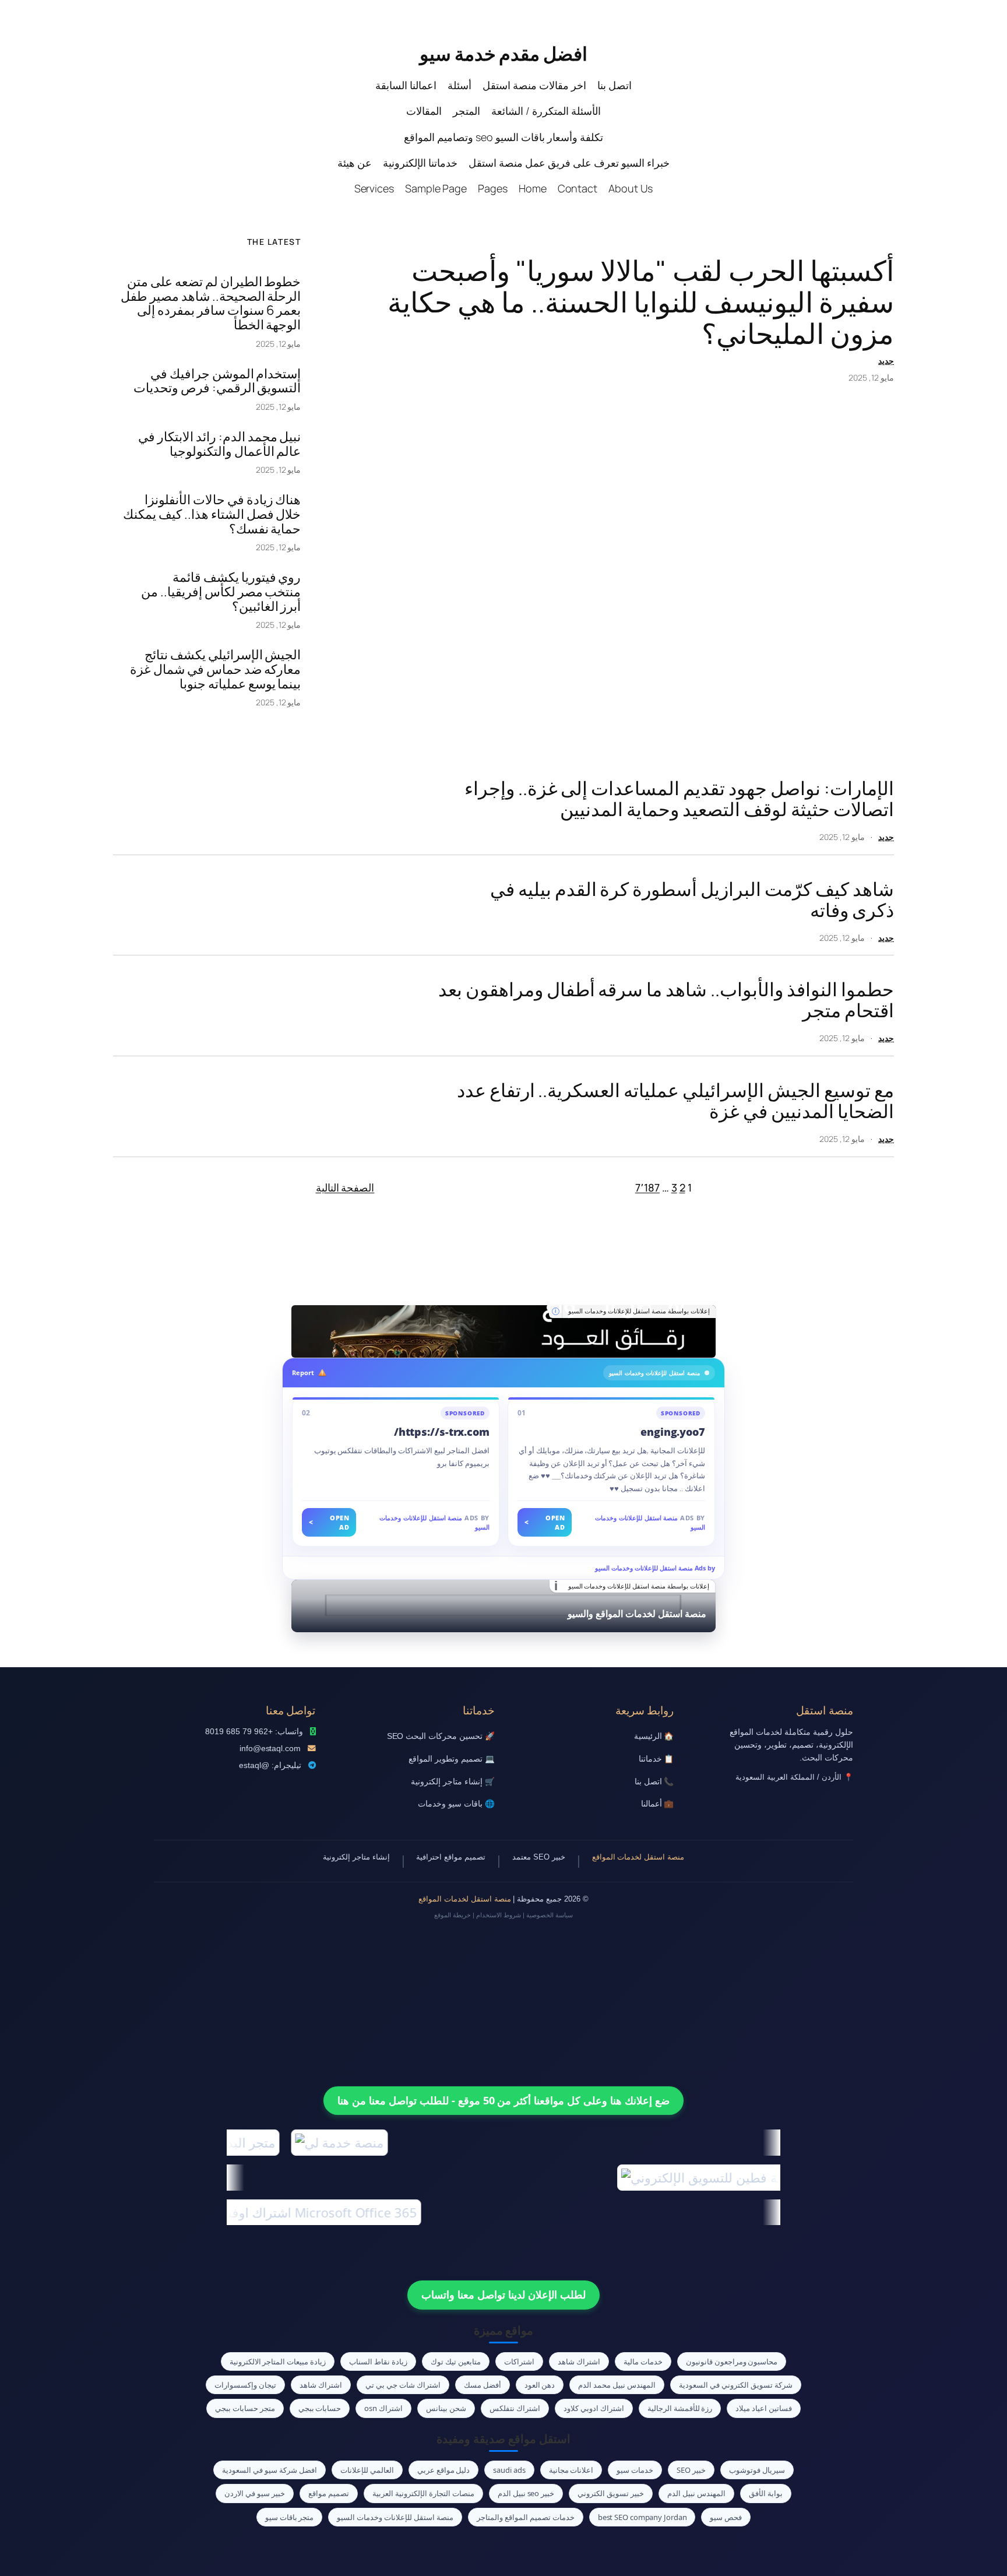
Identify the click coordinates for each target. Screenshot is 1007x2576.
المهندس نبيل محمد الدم (617, 2385)
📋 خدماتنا (656, 1759)
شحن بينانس (446, 2408)
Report (303, 1373)
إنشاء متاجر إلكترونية (356, 1857)
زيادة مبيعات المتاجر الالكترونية (278, 2361)
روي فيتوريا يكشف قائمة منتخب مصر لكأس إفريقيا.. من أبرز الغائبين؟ (221, 592)
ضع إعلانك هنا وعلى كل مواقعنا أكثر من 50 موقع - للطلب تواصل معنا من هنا (503, 2100)
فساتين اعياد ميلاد (764, 2408)
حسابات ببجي (320, 2408)
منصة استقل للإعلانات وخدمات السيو (395, 2517)
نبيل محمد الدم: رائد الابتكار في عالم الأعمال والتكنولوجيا (220, 444)
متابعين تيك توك (456, 2361)
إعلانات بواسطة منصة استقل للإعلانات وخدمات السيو (639, 1311)
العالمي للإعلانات (367, 2470)
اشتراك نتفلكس (515, 2408)
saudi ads (509, 2470)
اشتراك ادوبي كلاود (594, 2408)
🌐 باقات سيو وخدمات (456, 1804)
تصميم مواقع (329, 2493)
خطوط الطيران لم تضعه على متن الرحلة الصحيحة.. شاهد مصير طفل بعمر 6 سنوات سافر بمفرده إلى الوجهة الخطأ (211, 303)
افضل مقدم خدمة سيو (503, 54)
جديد (886, 361)
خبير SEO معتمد (539, 1857)
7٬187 (647, 1187)
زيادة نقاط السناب (378, 2361)
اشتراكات (519, 2361)
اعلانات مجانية (571, 2470)
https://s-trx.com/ (442, 1432)
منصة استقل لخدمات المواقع (638, 1857)
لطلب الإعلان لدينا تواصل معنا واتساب (503, 2294)
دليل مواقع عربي (444, 2470)
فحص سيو (726, 2517)
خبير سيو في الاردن (255, 2493)
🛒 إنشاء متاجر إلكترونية (453, 1782)
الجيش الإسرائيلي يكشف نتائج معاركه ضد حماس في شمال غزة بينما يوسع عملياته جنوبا (216, 669)
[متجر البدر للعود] (503, 1331)
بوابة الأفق (766, 2493)
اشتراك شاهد (579, 2361)
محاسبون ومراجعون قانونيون (732, 2361)
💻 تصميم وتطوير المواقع (452, 1759)
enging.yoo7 (673, 1432)
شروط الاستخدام (499, 1915)
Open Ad (545, 1522)
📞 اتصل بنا (654, 1782)
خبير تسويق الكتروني (611, 2493)
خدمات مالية (643, 2361)
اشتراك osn (383, 2408)
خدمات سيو (635, 2470)
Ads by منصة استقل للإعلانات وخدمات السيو (655, 1568)
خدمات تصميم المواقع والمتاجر (526, 2517)
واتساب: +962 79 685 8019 (254, 1732)
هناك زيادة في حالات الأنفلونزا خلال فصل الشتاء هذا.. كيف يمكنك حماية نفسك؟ (212, 514)
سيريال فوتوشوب (757, 2470)
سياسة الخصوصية (550, 1915)
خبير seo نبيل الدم (526, 2493)
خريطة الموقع (453, 1915)
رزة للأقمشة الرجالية (680, 2408)
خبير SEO (691, 2470)
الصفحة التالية (345, 1187)
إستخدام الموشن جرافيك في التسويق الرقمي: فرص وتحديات (217, 381)
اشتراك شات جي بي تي (403, 2385)
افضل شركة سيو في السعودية (270, 2470)
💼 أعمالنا (658, 1804)
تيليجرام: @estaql (270, 1765)
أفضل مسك (483, 2385)
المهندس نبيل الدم (696, 2493)
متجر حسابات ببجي (245, 2408)
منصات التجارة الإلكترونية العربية (423, 2493)
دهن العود (540, 2385)
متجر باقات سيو (290, 2517)
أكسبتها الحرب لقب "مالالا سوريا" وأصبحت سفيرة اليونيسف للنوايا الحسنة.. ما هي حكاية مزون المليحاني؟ (641, 302)
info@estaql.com (270, 1749)
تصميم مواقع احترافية (451, 1857)
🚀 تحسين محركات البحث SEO (441, 1736)
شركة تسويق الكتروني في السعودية (736, 2385)
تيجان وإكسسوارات (245, 2385)
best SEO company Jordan (642, 2517)
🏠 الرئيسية (654, 1736)
